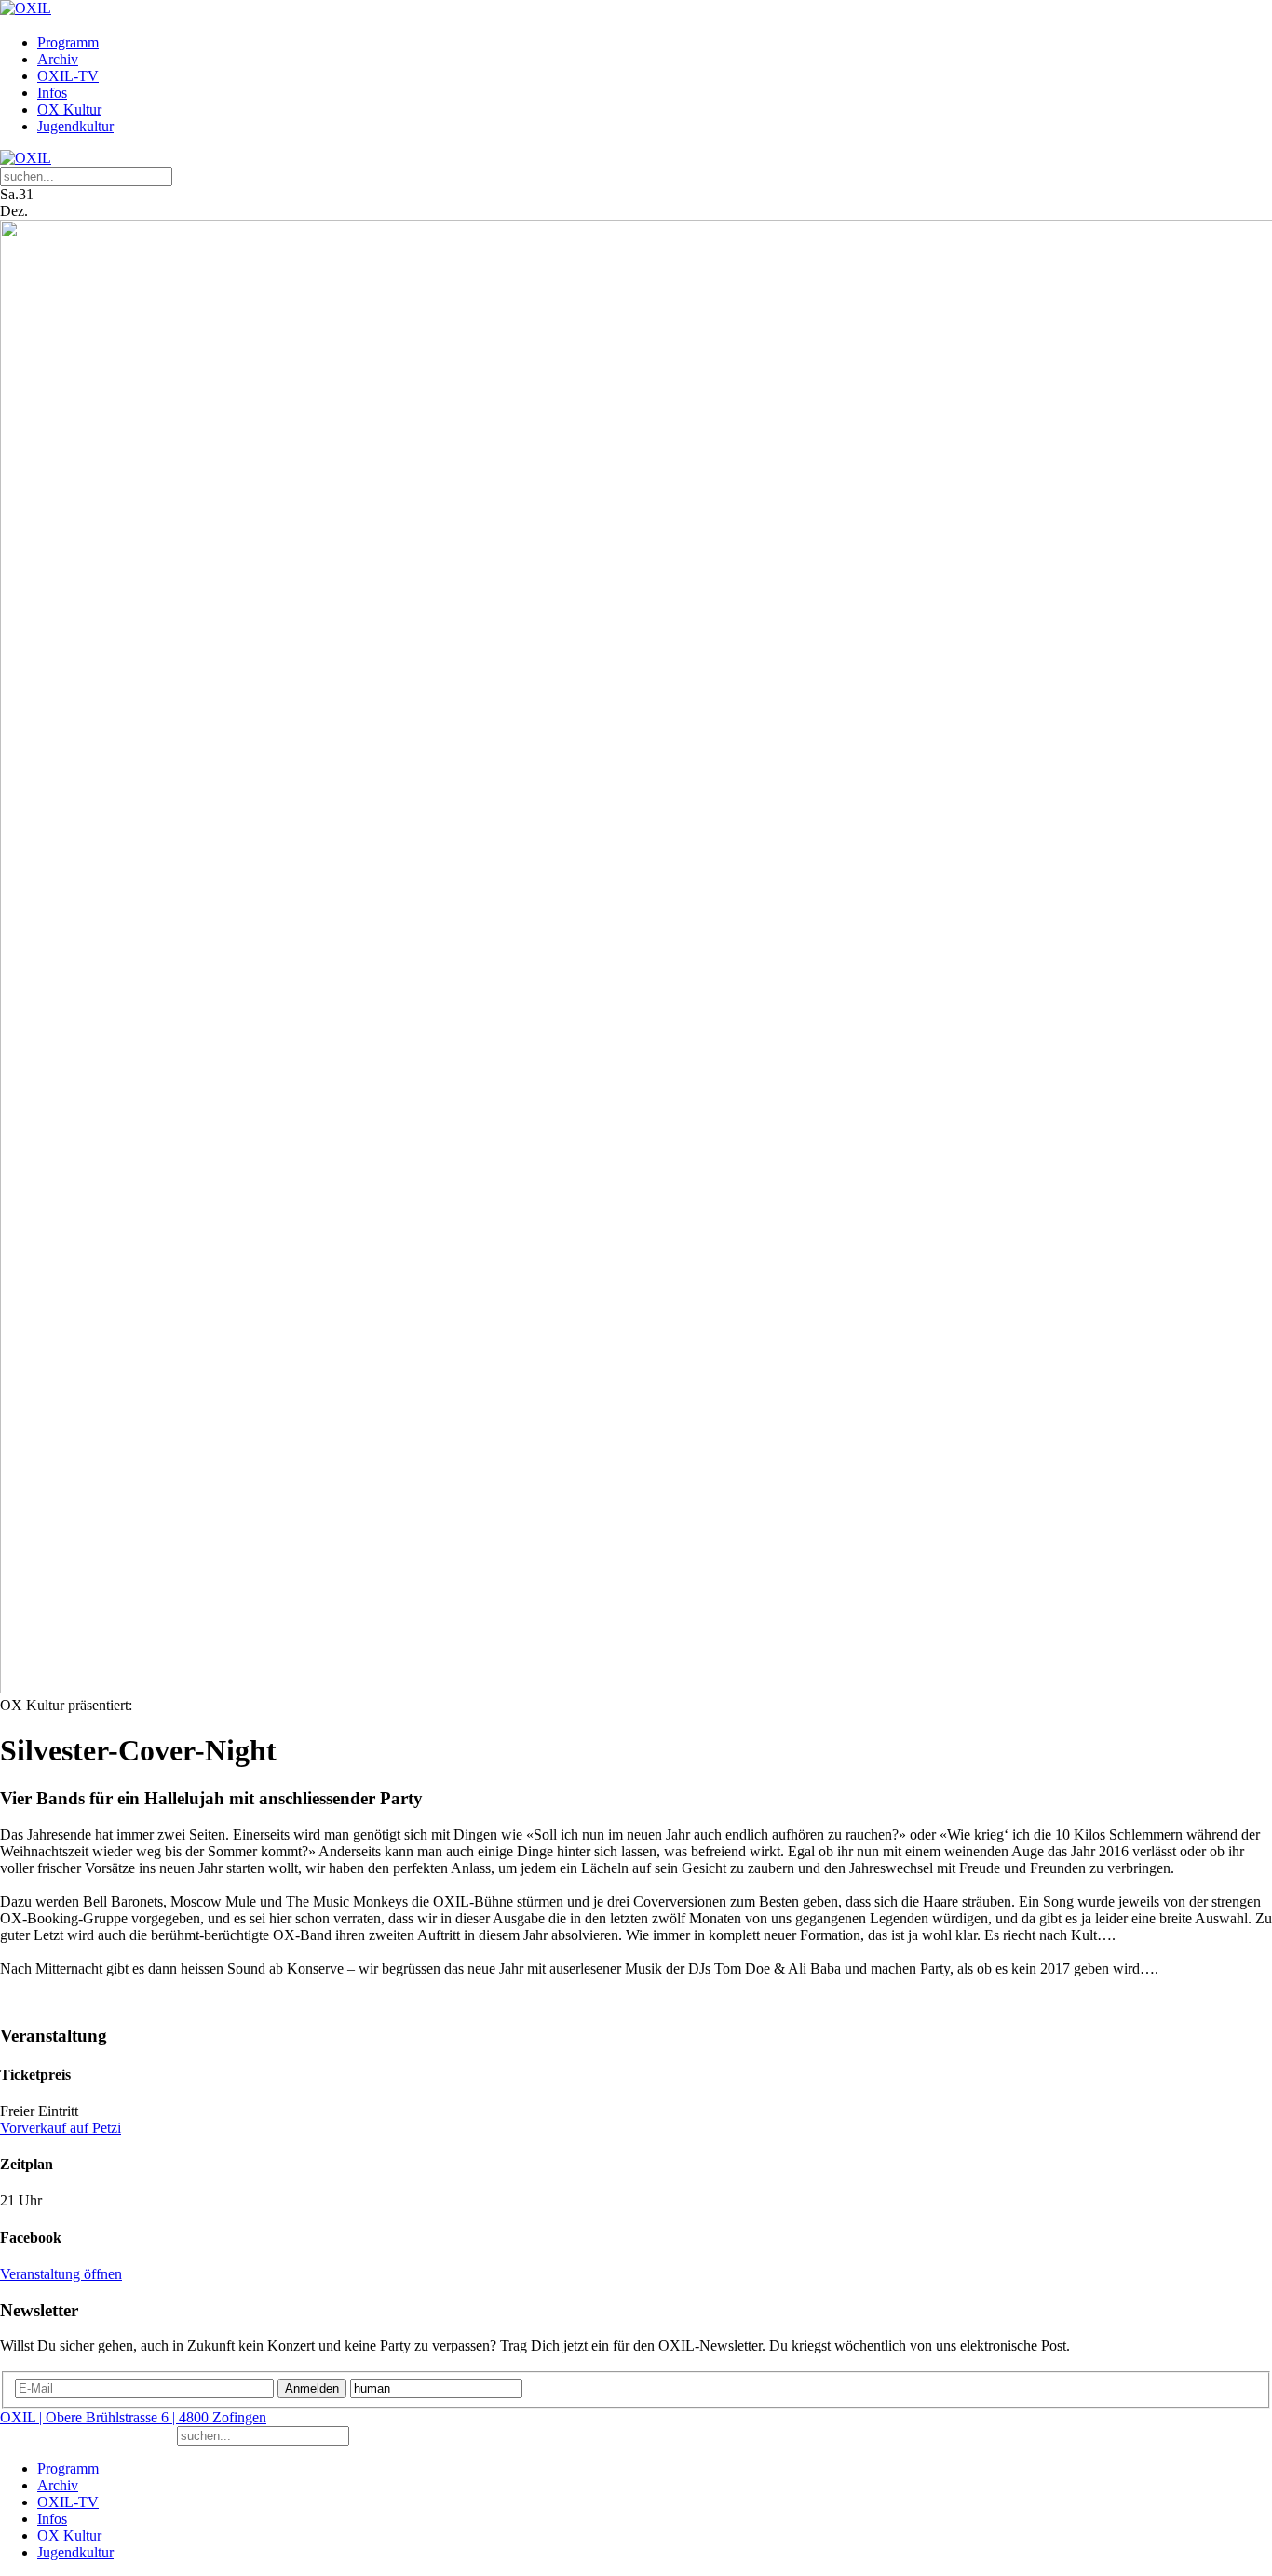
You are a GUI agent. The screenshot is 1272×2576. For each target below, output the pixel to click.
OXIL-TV (68, 76)
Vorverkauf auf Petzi (61, 2128)
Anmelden (312, 2388)
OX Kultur (69, 109)
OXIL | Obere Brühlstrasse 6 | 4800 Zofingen (133, 2417)
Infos (52, 93)
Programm (68, 42)
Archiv (58, 59)
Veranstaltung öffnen (61, 2274)
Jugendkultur (75, 126)
